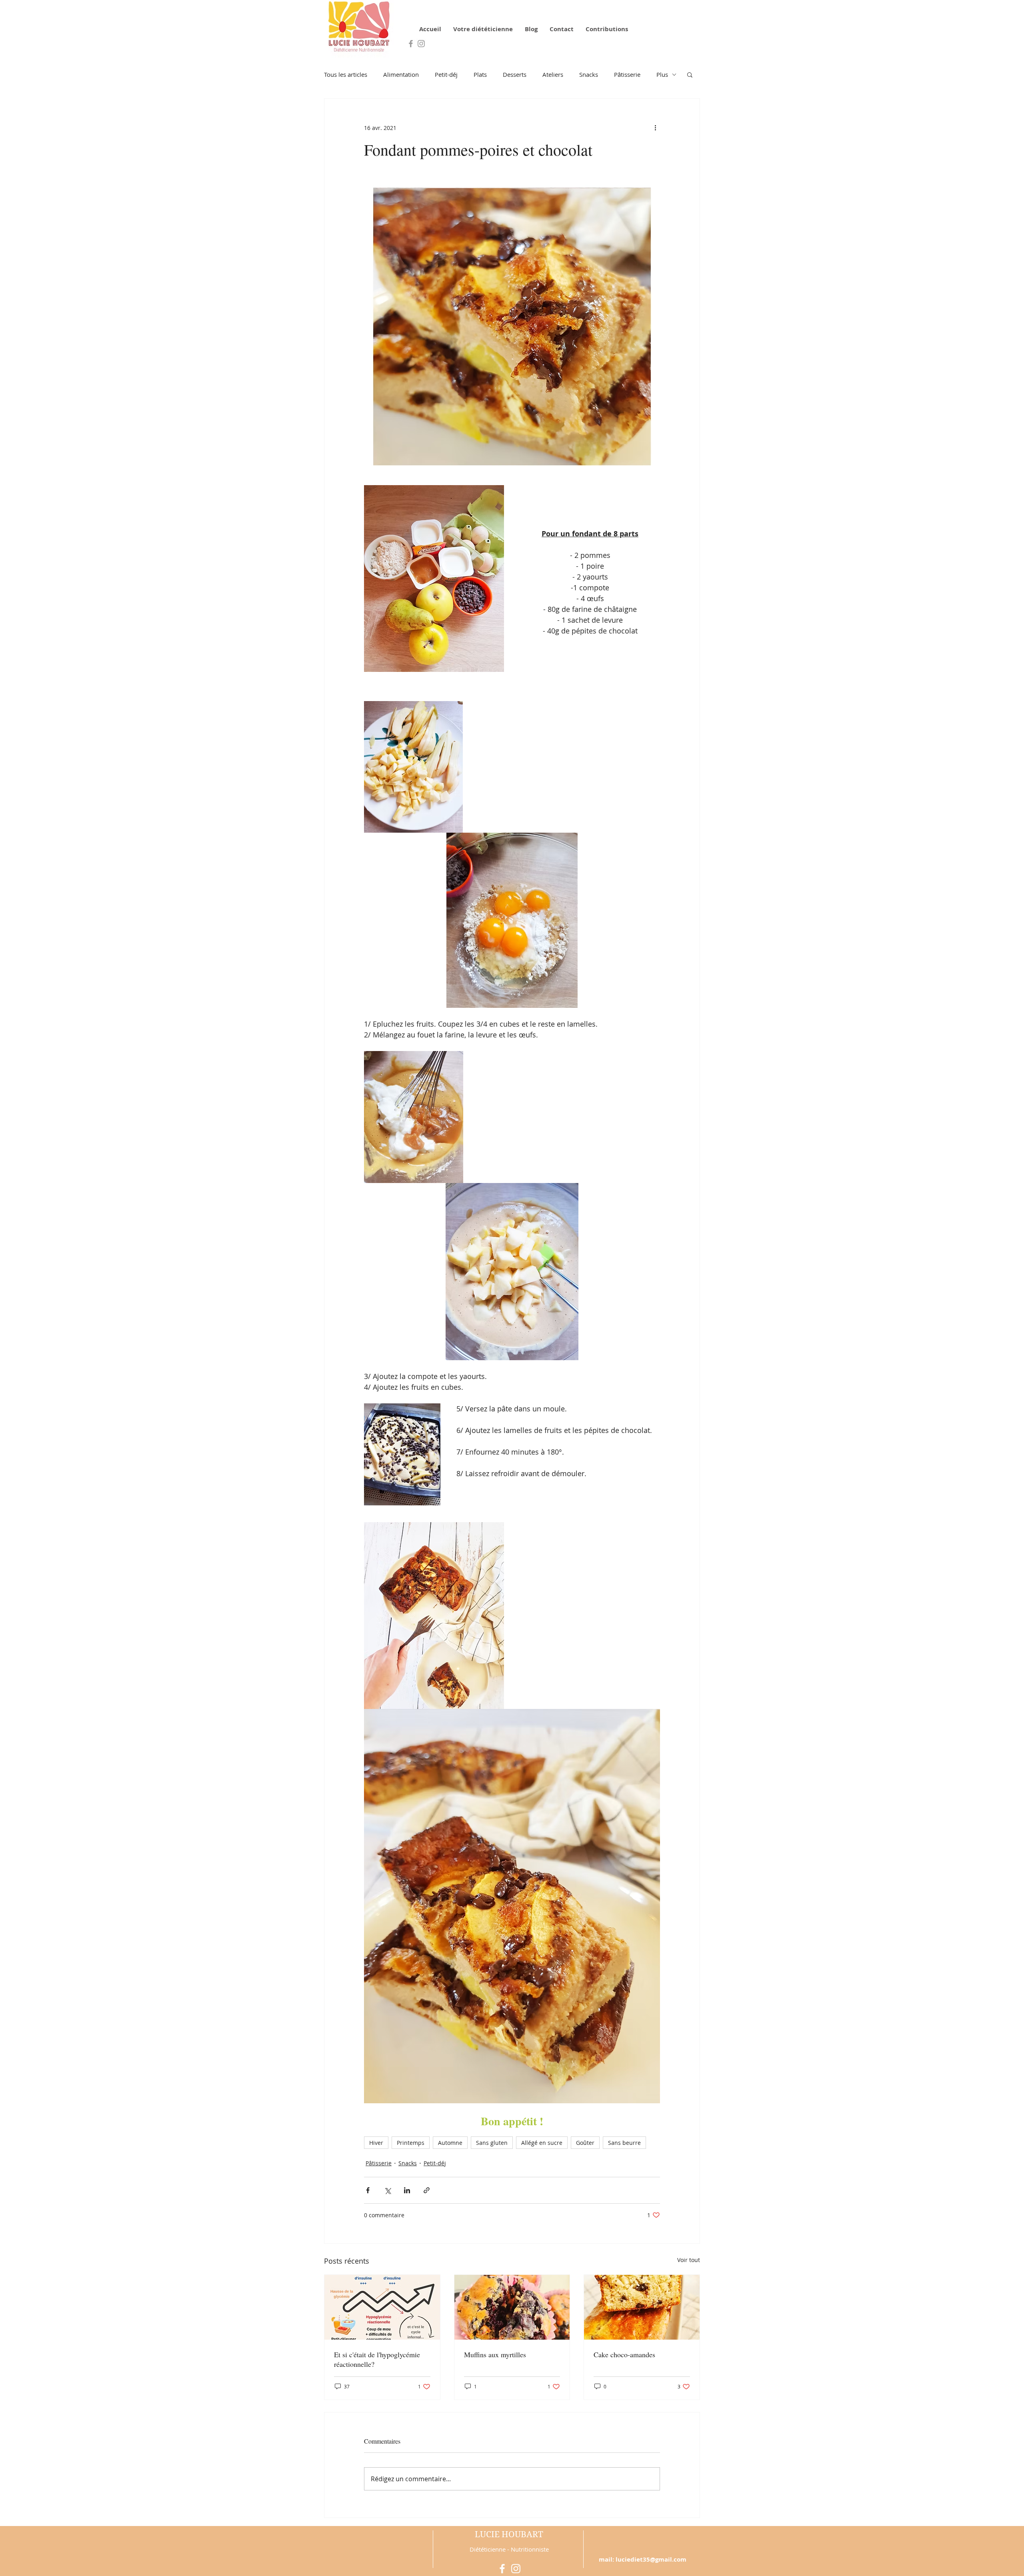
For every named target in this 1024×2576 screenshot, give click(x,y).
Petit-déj (446, 74)
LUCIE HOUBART (509, 2534)
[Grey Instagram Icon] (421, 44)
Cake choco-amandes (624, 2354)
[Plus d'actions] (655, 128)
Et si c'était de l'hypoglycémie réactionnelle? (377, 2359)
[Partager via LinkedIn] (407, 2190)
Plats (480, 74)
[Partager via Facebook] (368, 2190)
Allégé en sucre (542, 2143)
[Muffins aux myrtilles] (512, 2307)
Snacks (589, 74)
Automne (450, 2143)
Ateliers (553, 74)
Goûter (585, 2143)
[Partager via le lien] (427, 2190)
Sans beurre (624, 2143)
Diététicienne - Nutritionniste (509, 2549)
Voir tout (689, 2260)
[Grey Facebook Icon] (411, 44)
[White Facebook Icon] (502, 2569)
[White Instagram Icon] (516, 2569)
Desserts (515, 74)
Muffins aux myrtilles (495, 2354)
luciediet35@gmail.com (651, 2559)
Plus (662, 74)
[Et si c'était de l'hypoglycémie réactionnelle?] (382, 2307)
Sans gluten (492, 2143)
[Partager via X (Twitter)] (387, 2190)
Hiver (376, 2143)
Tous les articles (346, 74)
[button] (690, 74)
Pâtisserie (627, 74)
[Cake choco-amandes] (642, 2307)
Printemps (411, 2143)
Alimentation (401, 74)
